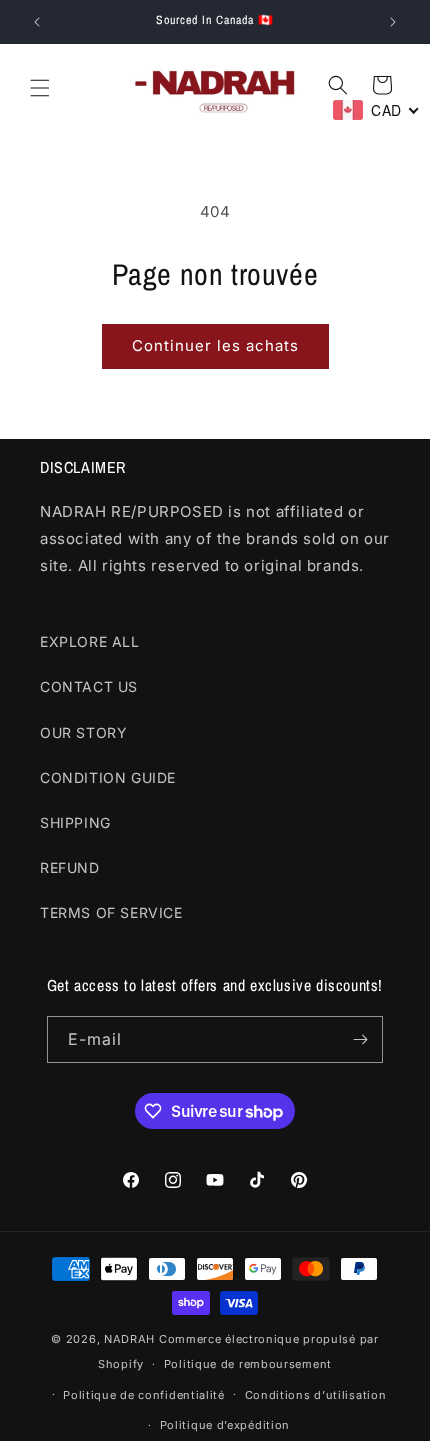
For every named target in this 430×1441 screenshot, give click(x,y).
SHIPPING (75, 822)
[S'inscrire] (360, 1039)
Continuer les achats (215, 345)
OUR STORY (83, 732)
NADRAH (129, 1339)
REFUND (70, 867)
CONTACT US (89, 686)
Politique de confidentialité (144, 1395)
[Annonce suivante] (393, 22)
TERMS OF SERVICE (111, 912)
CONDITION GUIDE (108, 777)
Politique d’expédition (225, 1425)
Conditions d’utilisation (316, 1395)
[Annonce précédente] (37, 22)
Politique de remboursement (248, 1364)
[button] (40, 88)
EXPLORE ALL (90, 641)
